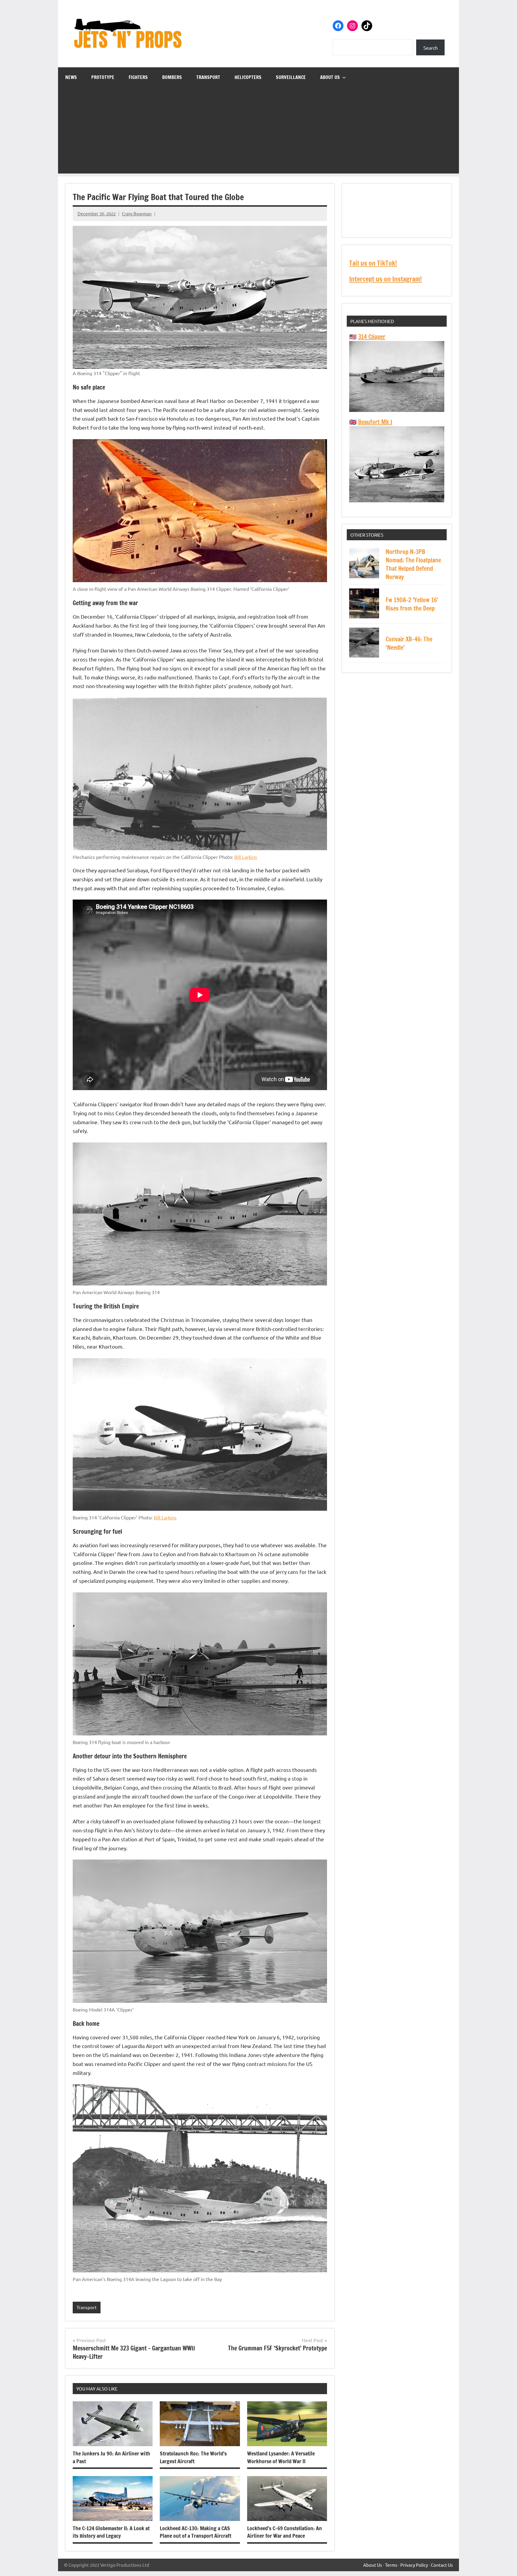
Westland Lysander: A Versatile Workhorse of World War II (281, 2457)
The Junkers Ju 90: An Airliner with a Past (111, 2457)
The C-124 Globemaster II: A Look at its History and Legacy (111, 2532)
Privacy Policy (414, 2565)
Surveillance (291, 77)
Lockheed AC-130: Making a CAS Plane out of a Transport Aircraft (196, 2532)
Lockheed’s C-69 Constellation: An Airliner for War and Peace (285, 2532)
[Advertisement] (258, 132)
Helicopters (248, 77)
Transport (208, 77)
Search (431, 48)
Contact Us (442, 2565)
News (71, 77)
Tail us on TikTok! (373, 263)
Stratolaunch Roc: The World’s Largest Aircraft (193, 2457)
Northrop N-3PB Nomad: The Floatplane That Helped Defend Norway (413, 564)
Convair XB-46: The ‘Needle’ (409, 643)
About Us (330, 77)
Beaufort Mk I (375, 422)
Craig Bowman (137, 213)
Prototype (103, 77)
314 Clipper (372, 337)
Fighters (138, 77)
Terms (391, 2565)
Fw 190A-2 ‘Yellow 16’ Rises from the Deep (412, 604)
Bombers (172, 77)
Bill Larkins (246, 857)
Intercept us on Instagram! (386, 279)
